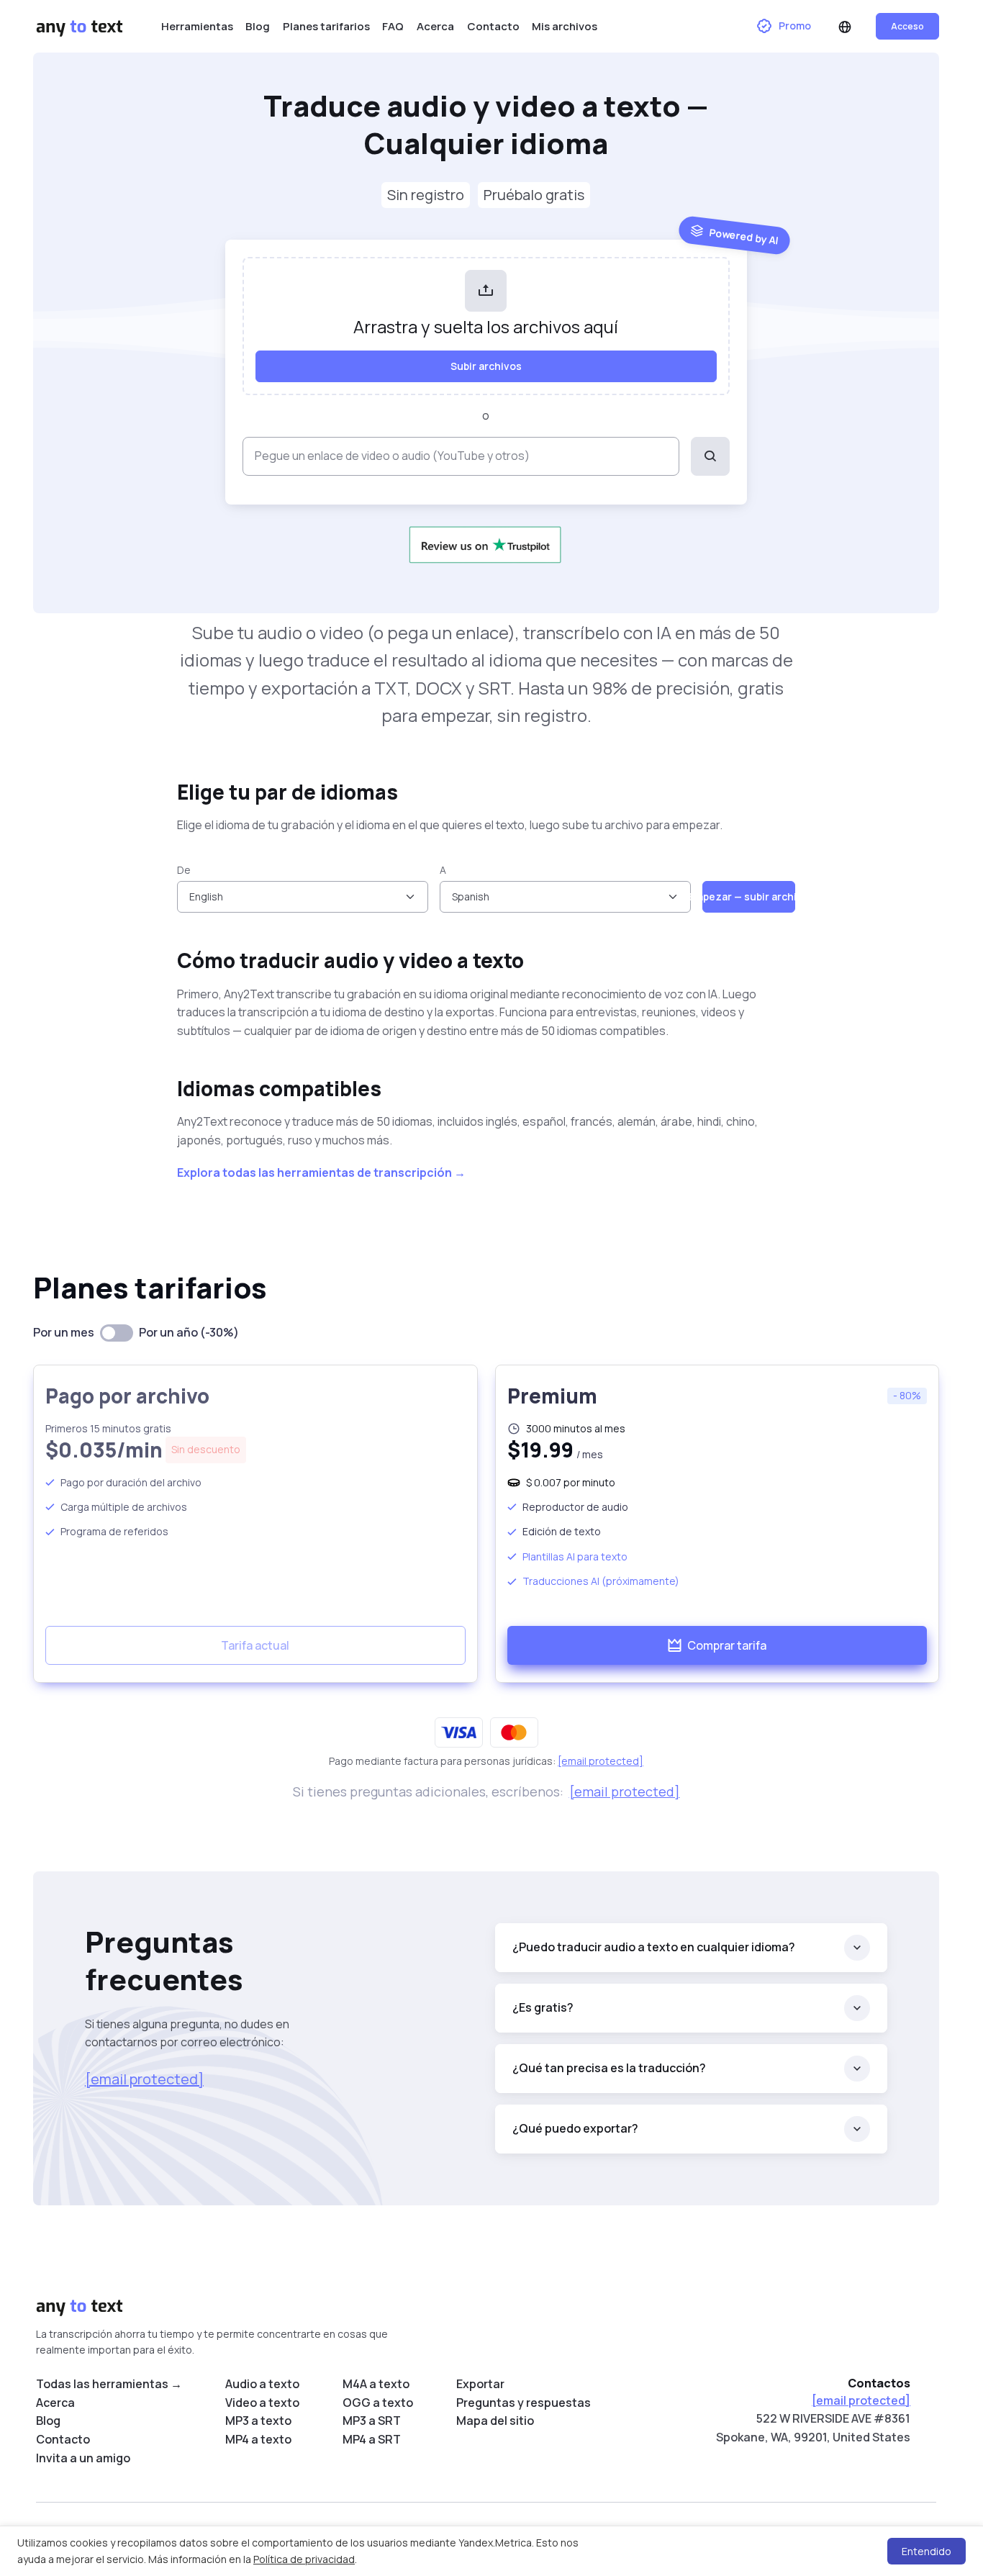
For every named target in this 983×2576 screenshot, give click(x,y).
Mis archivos (565, 26)
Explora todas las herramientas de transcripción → (321, 1172)
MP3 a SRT (372, 2421)
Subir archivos (486, 366)
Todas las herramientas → (109, 2384)
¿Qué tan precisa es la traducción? (609, 2068)
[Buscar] (710, 456)
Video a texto (262, 2403)
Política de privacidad (304, 2559)
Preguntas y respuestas (524, 2403)
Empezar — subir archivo (749, 896)
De (184, 870)
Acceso (907, 26)
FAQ (393, 26)
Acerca (435, 26)
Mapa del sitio (495, 2421)
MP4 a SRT (372, 2439)
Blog (258, 26)
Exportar (480, 2384)
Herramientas (197, 26)
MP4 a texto (258, 2439)
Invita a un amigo (83, 2458)
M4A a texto (376, 2384)
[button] (846, 27)
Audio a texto (262, 2384)
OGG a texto (378, 2403)
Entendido (927, 2551)
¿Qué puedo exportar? (575, 2128)
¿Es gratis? (543, 2007)
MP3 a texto (258, 2421)
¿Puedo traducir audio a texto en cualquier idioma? (654, 1947)
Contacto (493, 26)
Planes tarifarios (326, 26)
